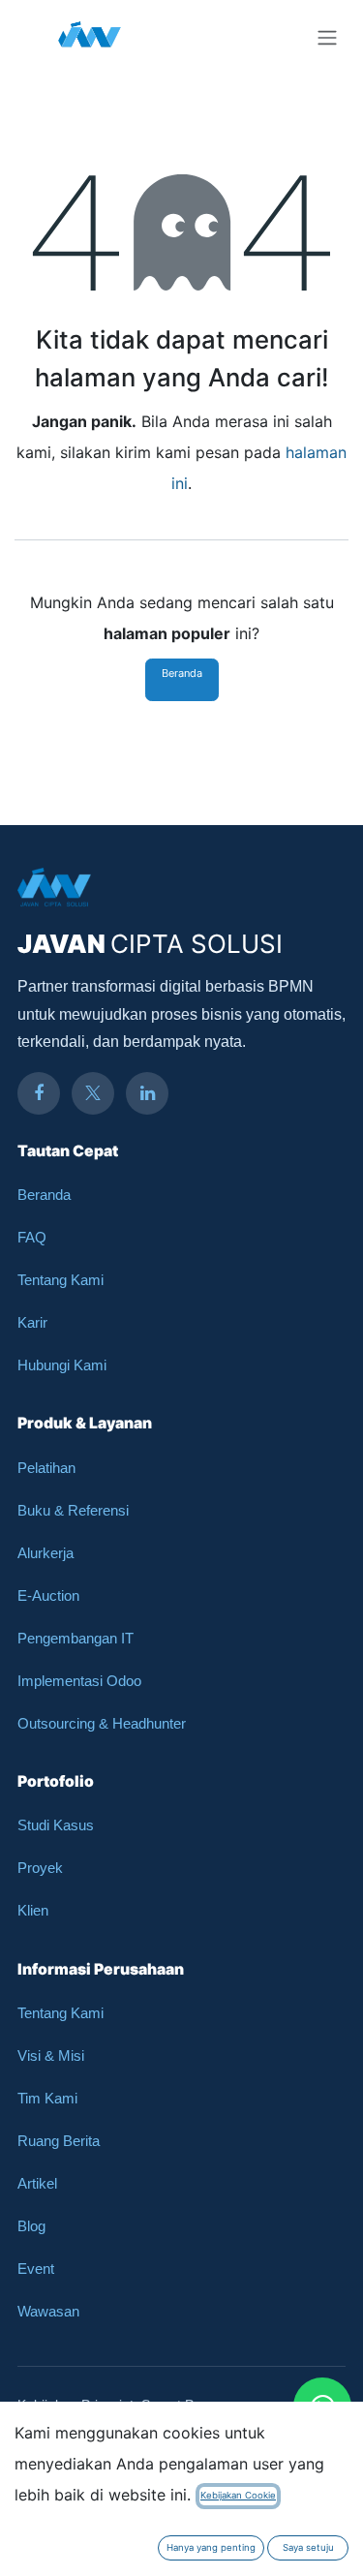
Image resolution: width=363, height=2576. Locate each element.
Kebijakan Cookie (238, 2495)
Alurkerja (45, 1553)
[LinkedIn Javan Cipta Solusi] (147, 1093)
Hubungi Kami (62, 1365)
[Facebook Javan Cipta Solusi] (39, 1093)
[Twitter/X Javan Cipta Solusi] (93, 1093)
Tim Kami (47, 2098)
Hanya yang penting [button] (211, 2547)
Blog (31, 2226)
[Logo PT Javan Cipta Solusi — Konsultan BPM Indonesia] (90, 37)
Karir (32, 1322)
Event (36, 2269)
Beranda (182, 673)
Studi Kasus (56, 1825)
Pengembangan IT (76, 1638)
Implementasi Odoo (79, 1681)
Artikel (37, 2183)
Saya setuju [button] (308, 2547)
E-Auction (48, 1595)
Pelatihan (46, 1468)
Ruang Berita (59, 2141)
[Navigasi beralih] (327, 37)
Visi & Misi (51, 2055)
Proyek (40, 1868)
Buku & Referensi (73, 1510)
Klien (33, 1910)
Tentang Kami (60, 1280)
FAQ (32, 1237)
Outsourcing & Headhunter (102, 1723)
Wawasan (48, 2311)
